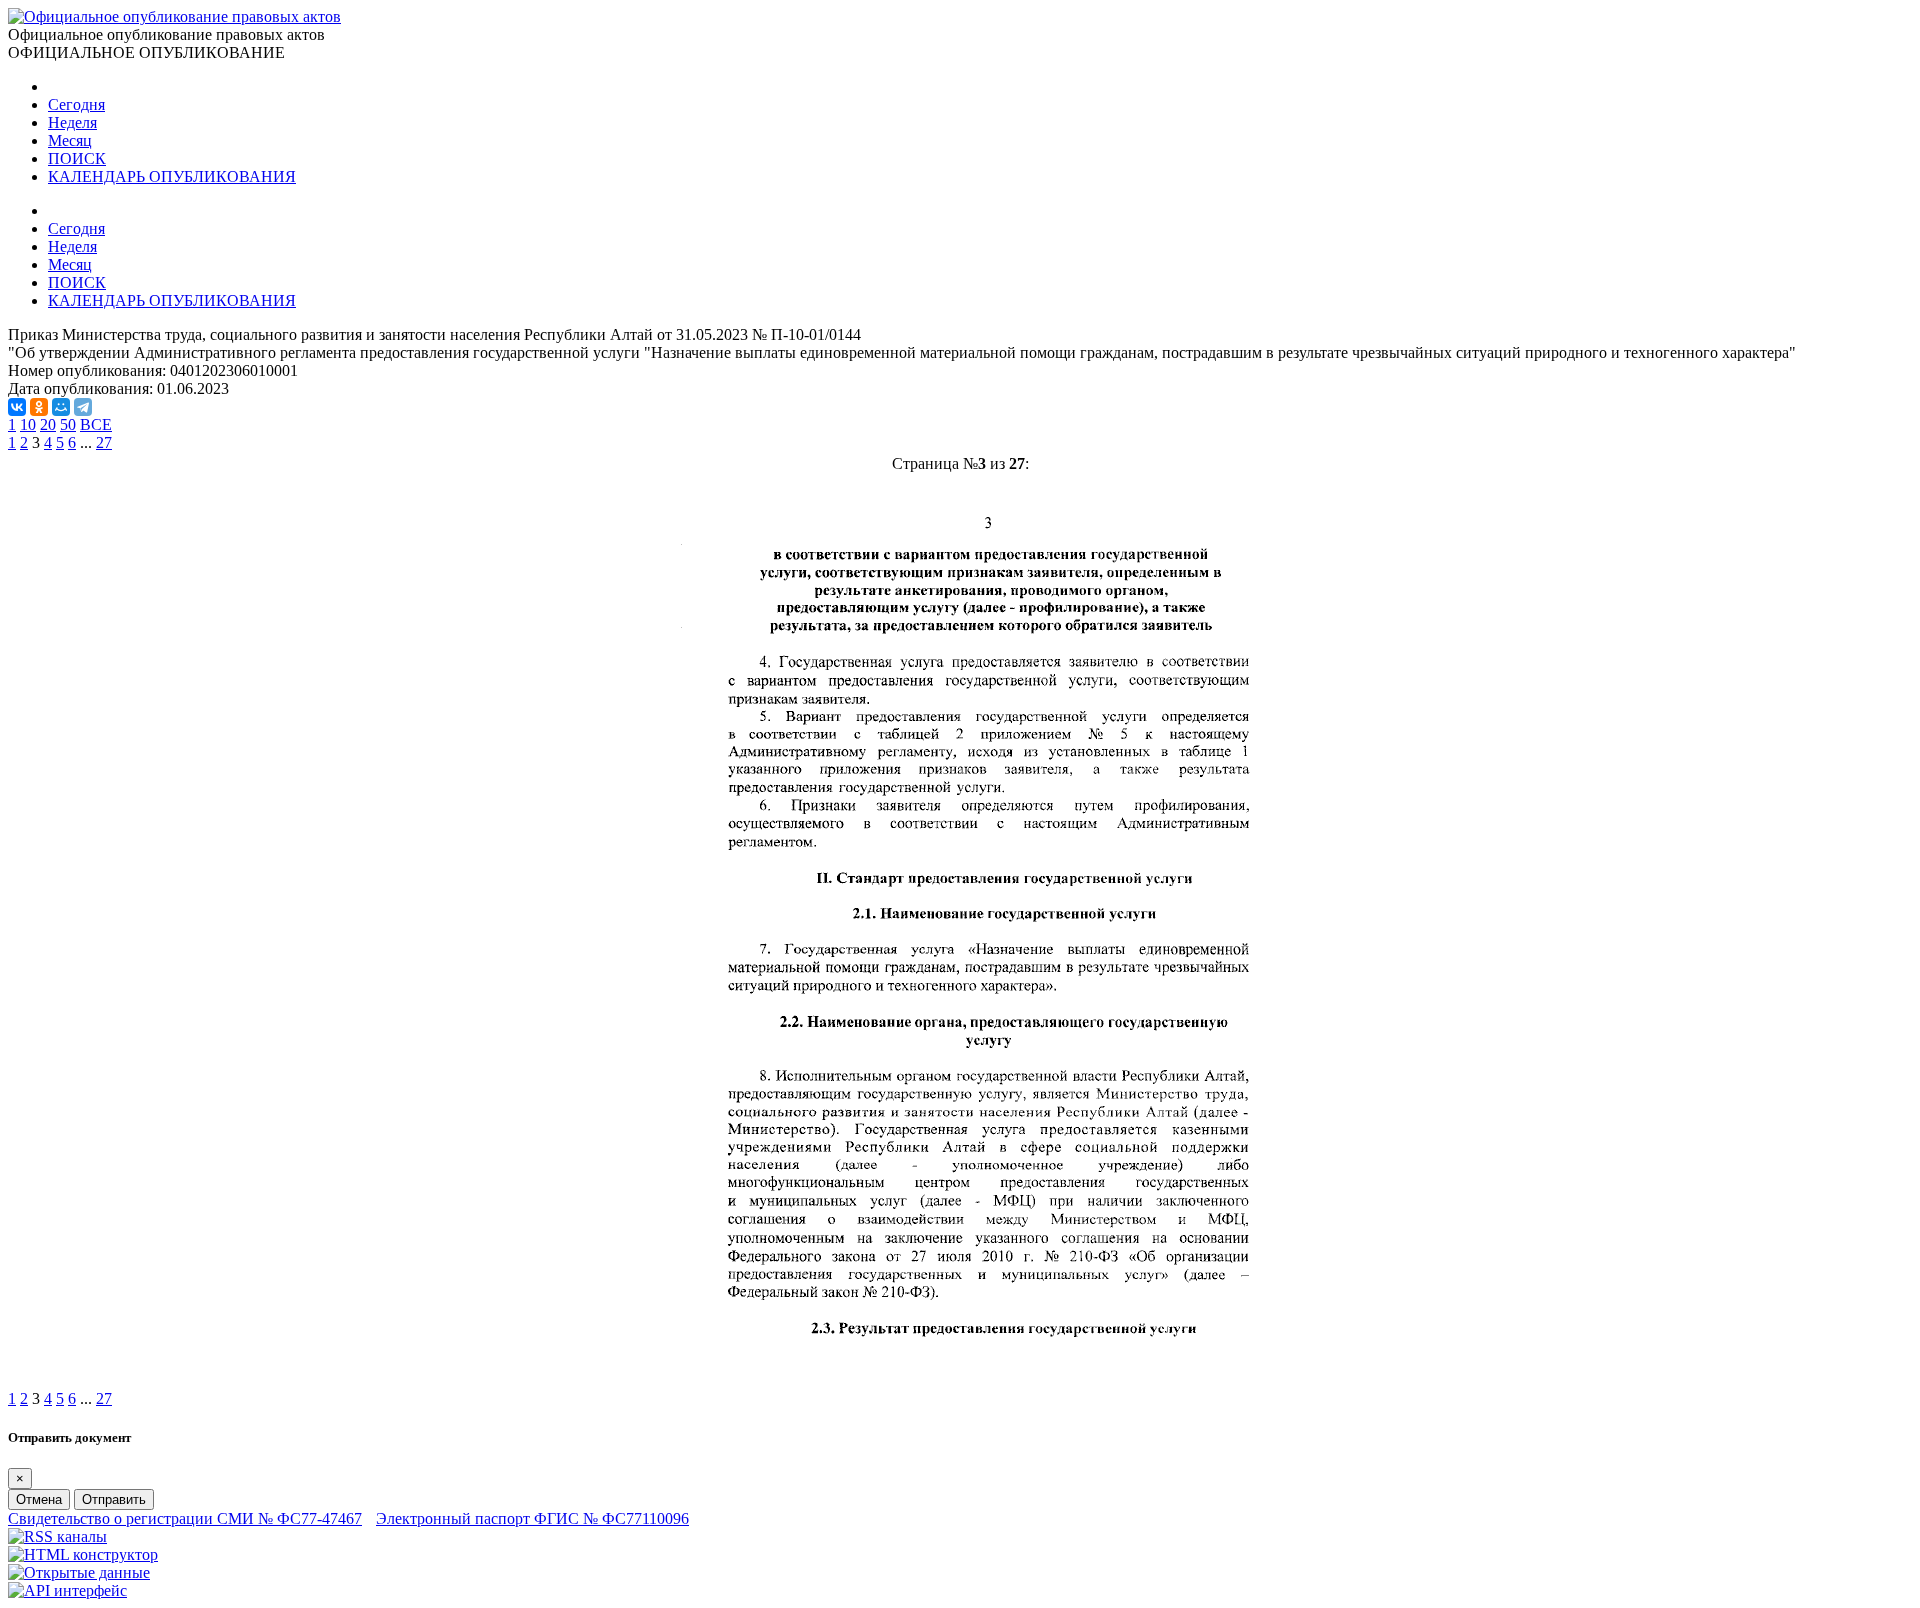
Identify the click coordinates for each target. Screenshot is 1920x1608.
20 (48, 424)
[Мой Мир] (61, 407)
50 (68, 424)
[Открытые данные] (79, 1572)
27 (104, 442)
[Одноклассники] (39, 407)
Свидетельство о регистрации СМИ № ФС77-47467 (185, 1518)
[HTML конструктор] (83, 1554)
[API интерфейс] (67, 1590)
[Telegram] (83, 407)
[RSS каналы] (57, 1536)
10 (28, 424)
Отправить (114, 1499)
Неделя (72, 122)
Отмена (39, 1499)
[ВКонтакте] (17, 407)
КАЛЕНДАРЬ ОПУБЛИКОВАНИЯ (172, 176)
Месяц (70, 140)
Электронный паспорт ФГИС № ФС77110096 (532, 1518)
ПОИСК (77, 158)
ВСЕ (96, 424)
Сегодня (76, 104)
